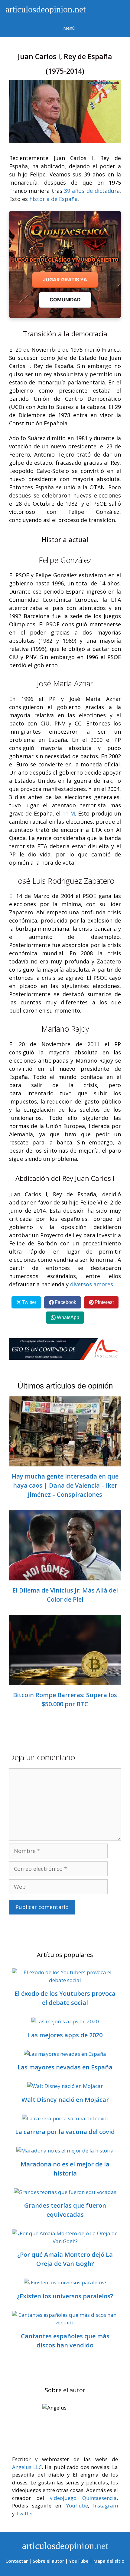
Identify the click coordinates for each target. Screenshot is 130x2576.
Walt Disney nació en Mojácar (65, 2100)
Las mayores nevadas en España (65, 2067)
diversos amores (92, 1284)
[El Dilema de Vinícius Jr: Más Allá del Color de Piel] (65, 1576)
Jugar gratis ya (65, 280)
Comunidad (65, 300)
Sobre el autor (48, 2561)
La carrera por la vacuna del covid (65, 2132)
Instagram (106, 2506)
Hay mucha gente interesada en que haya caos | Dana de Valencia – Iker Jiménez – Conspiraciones (65, 1485)
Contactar (17, 2561)
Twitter (25, 2513)
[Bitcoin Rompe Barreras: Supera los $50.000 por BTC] (65, 1681)
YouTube (77, 2506)
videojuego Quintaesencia (83, 2498)
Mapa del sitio (109, 2561)
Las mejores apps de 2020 (65, 2035)
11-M (69, 813)
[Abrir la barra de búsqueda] (112, 9)
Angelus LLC (27, 2467)
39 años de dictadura (92, 191)
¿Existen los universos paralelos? (65, 2296)
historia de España (54, 199)
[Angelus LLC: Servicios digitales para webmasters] (65, 1349)
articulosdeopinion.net (44, 9)
